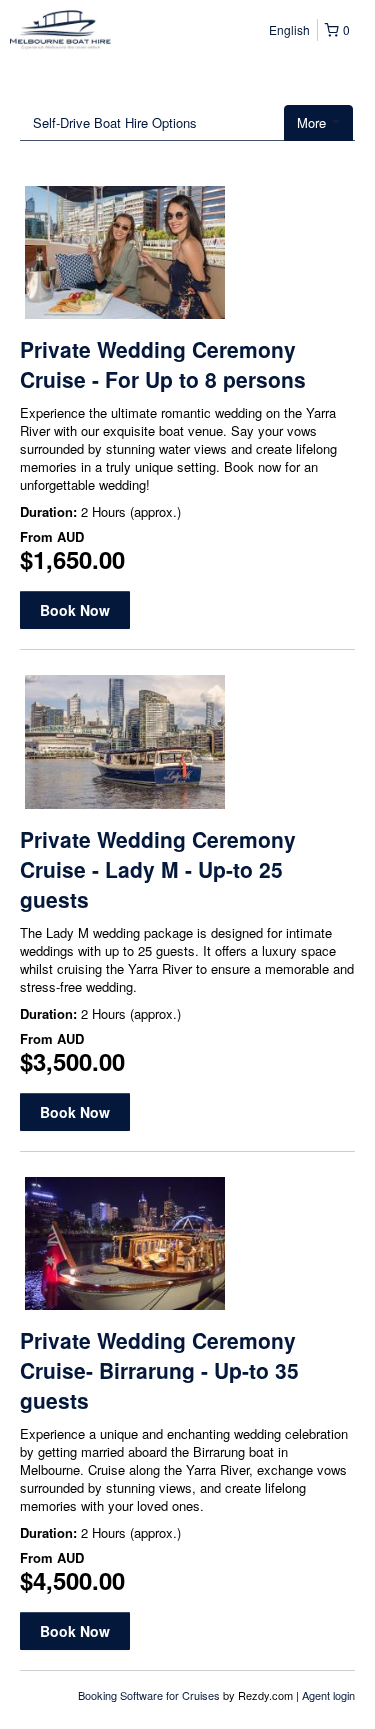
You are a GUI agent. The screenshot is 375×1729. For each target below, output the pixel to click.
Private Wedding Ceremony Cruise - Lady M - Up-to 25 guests (158, 869)
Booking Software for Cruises (150, 1695)
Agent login (328, 1695)
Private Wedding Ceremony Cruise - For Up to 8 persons (163, 364)
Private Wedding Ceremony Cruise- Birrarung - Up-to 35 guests (159, 1370)
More (313, 122)
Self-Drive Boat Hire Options (115, 122)
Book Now (75, 610)
